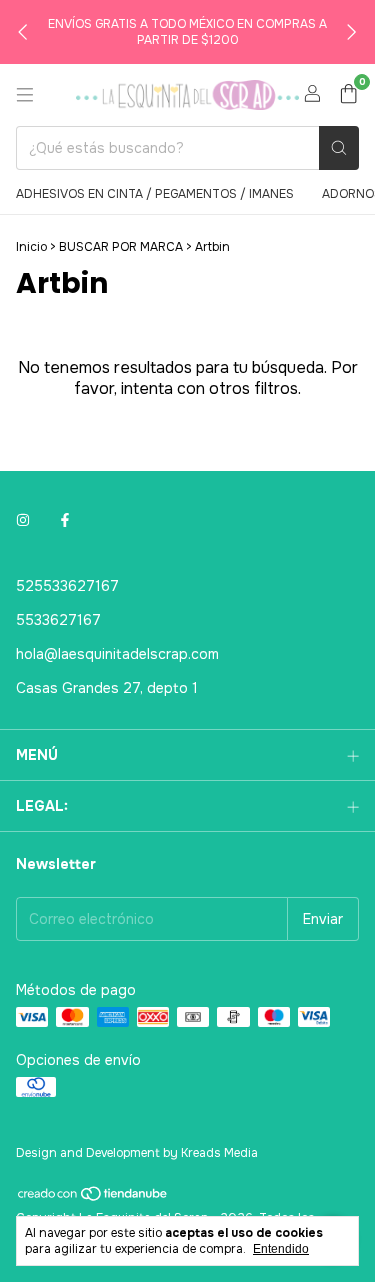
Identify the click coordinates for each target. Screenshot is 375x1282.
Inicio (31, 247)
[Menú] (25, 95)
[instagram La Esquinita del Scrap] (23, 520)
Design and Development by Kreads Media (137, 1153)
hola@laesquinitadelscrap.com (117, 654)
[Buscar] (339, 148)
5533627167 (58, 620)
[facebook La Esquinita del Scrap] (65, 520)
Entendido (281, 1249)
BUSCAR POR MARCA (121, 247)
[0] (348, 95)
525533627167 (67, 586)
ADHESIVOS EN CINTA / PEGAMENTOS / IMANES (155, 194)
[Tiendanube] (93, 1199)
